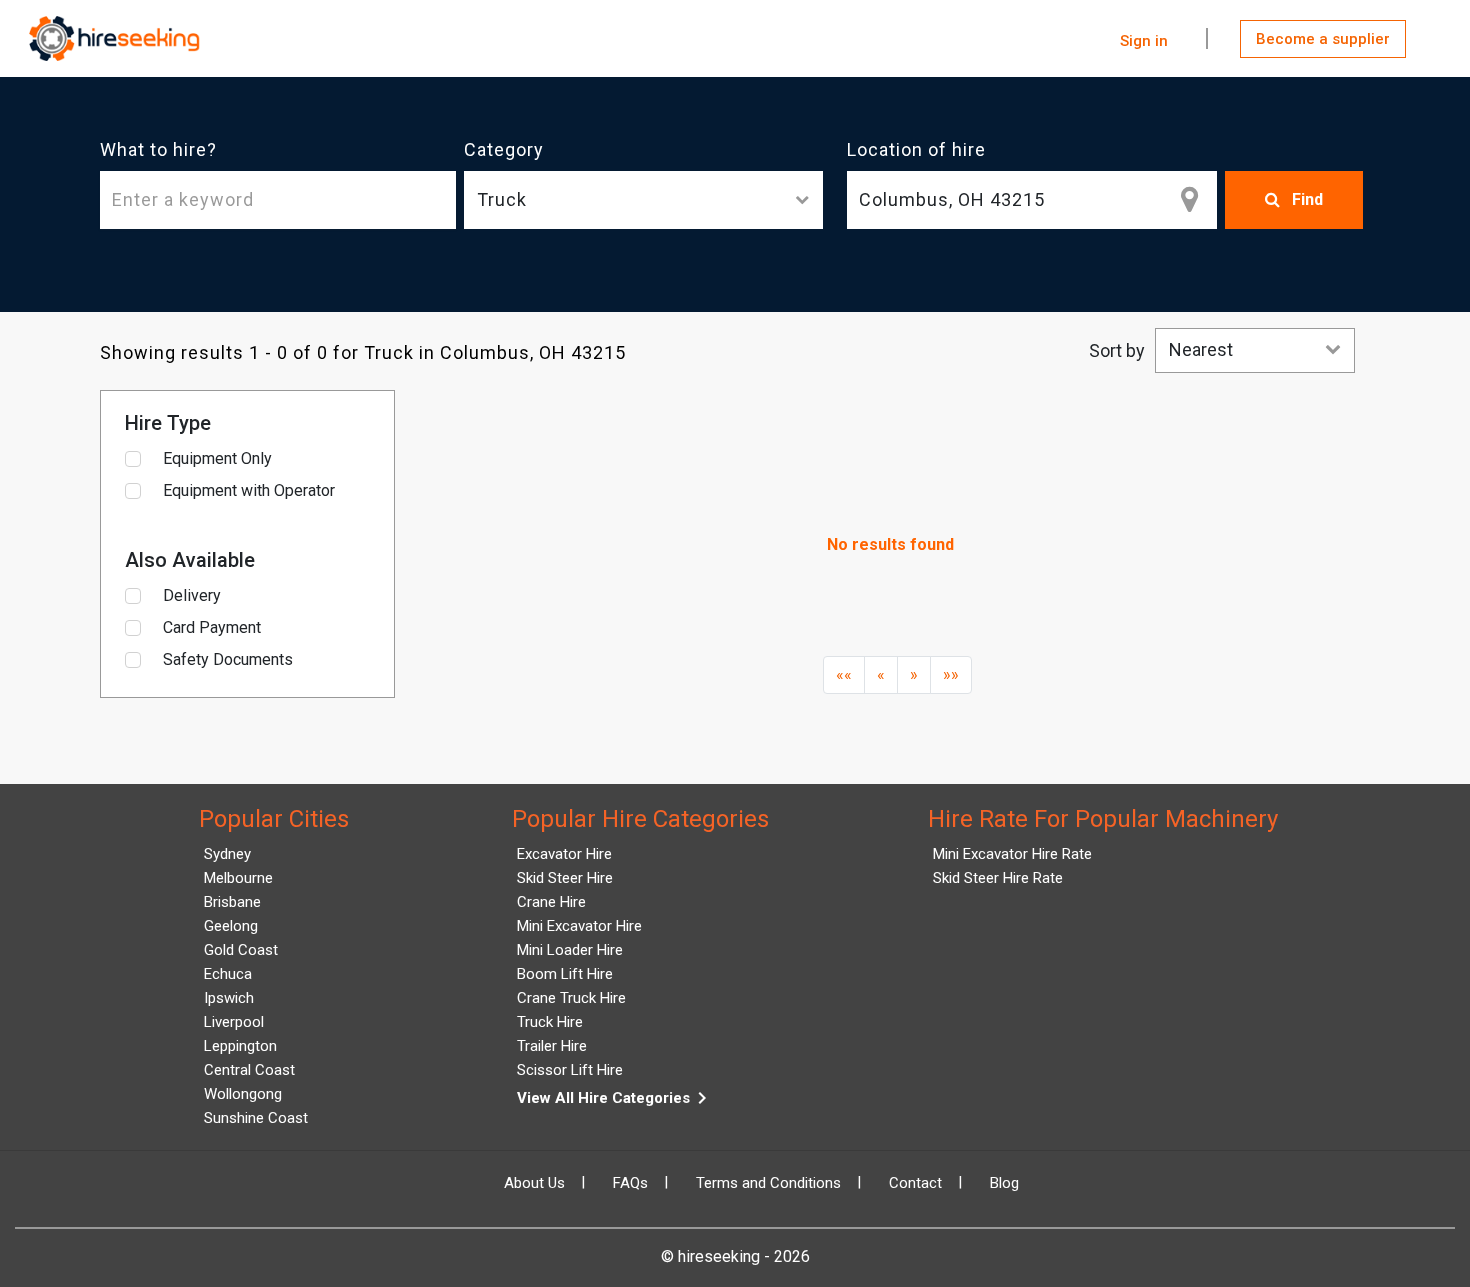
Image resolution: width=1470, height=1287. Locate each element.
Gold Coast (241, 950)
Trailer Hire (552, 1046)
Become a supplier (1323, 39)
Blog (1004, 1183)
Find (1305, 199)
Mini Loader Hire (570, 950)
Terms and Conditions (768, 1183)
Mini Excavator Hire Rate (1012, 854)
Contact (915, 1183)
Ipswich (229, 998)
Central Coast (249, 1070)
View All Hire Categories (615, 1098)
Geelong (231, 926)
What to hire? (158, 149)
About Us (534, 1183)
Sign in (1144, 41)
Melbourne (238, 878)
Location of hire (916, 149)
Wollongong (243, 1094)
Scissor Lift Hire (570, 1070)
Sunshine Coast (256, 1118)
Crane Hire (551, 902)
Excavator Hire (564, 854)
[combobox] (1032, 200)
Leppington (240, 1046)
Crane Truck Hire (571, 998)
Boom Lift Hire (565, 974)
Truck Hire (550, 1022)
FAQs (630, 1183)
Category (504, 149)
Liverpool (234, 1022)
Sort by (1117, 350)
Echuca (228, 974)
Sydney (227, 854)
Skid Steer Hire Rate (998, 878)
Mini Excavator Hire (579, 926)
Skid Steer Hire (565, 878)
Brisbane (232, 902)
